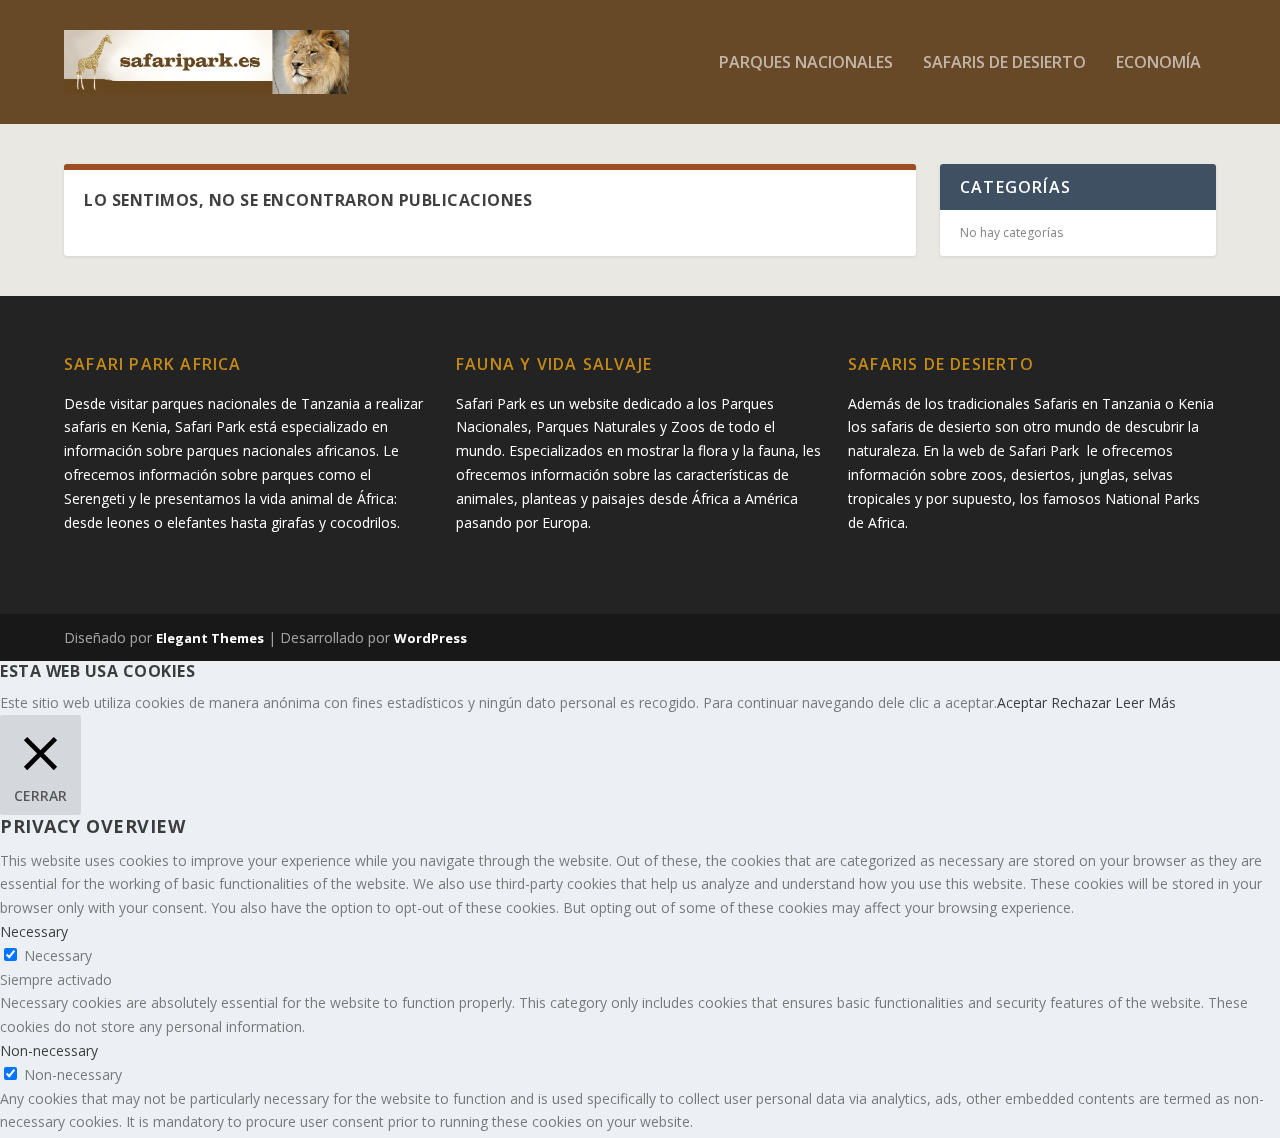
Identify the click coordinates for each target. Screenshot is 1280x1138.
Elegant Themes (210, 638)
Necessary (58, 955)
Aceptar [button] (1022, 702)
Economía (1158, 63)
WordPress (430, 638)
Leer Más (1145, 702)
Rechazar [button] (1081, 702)
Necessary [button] (34, 931)
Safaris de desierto (1004, 63)
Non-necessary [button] (49, 1050)
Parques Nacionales (806, 63)
